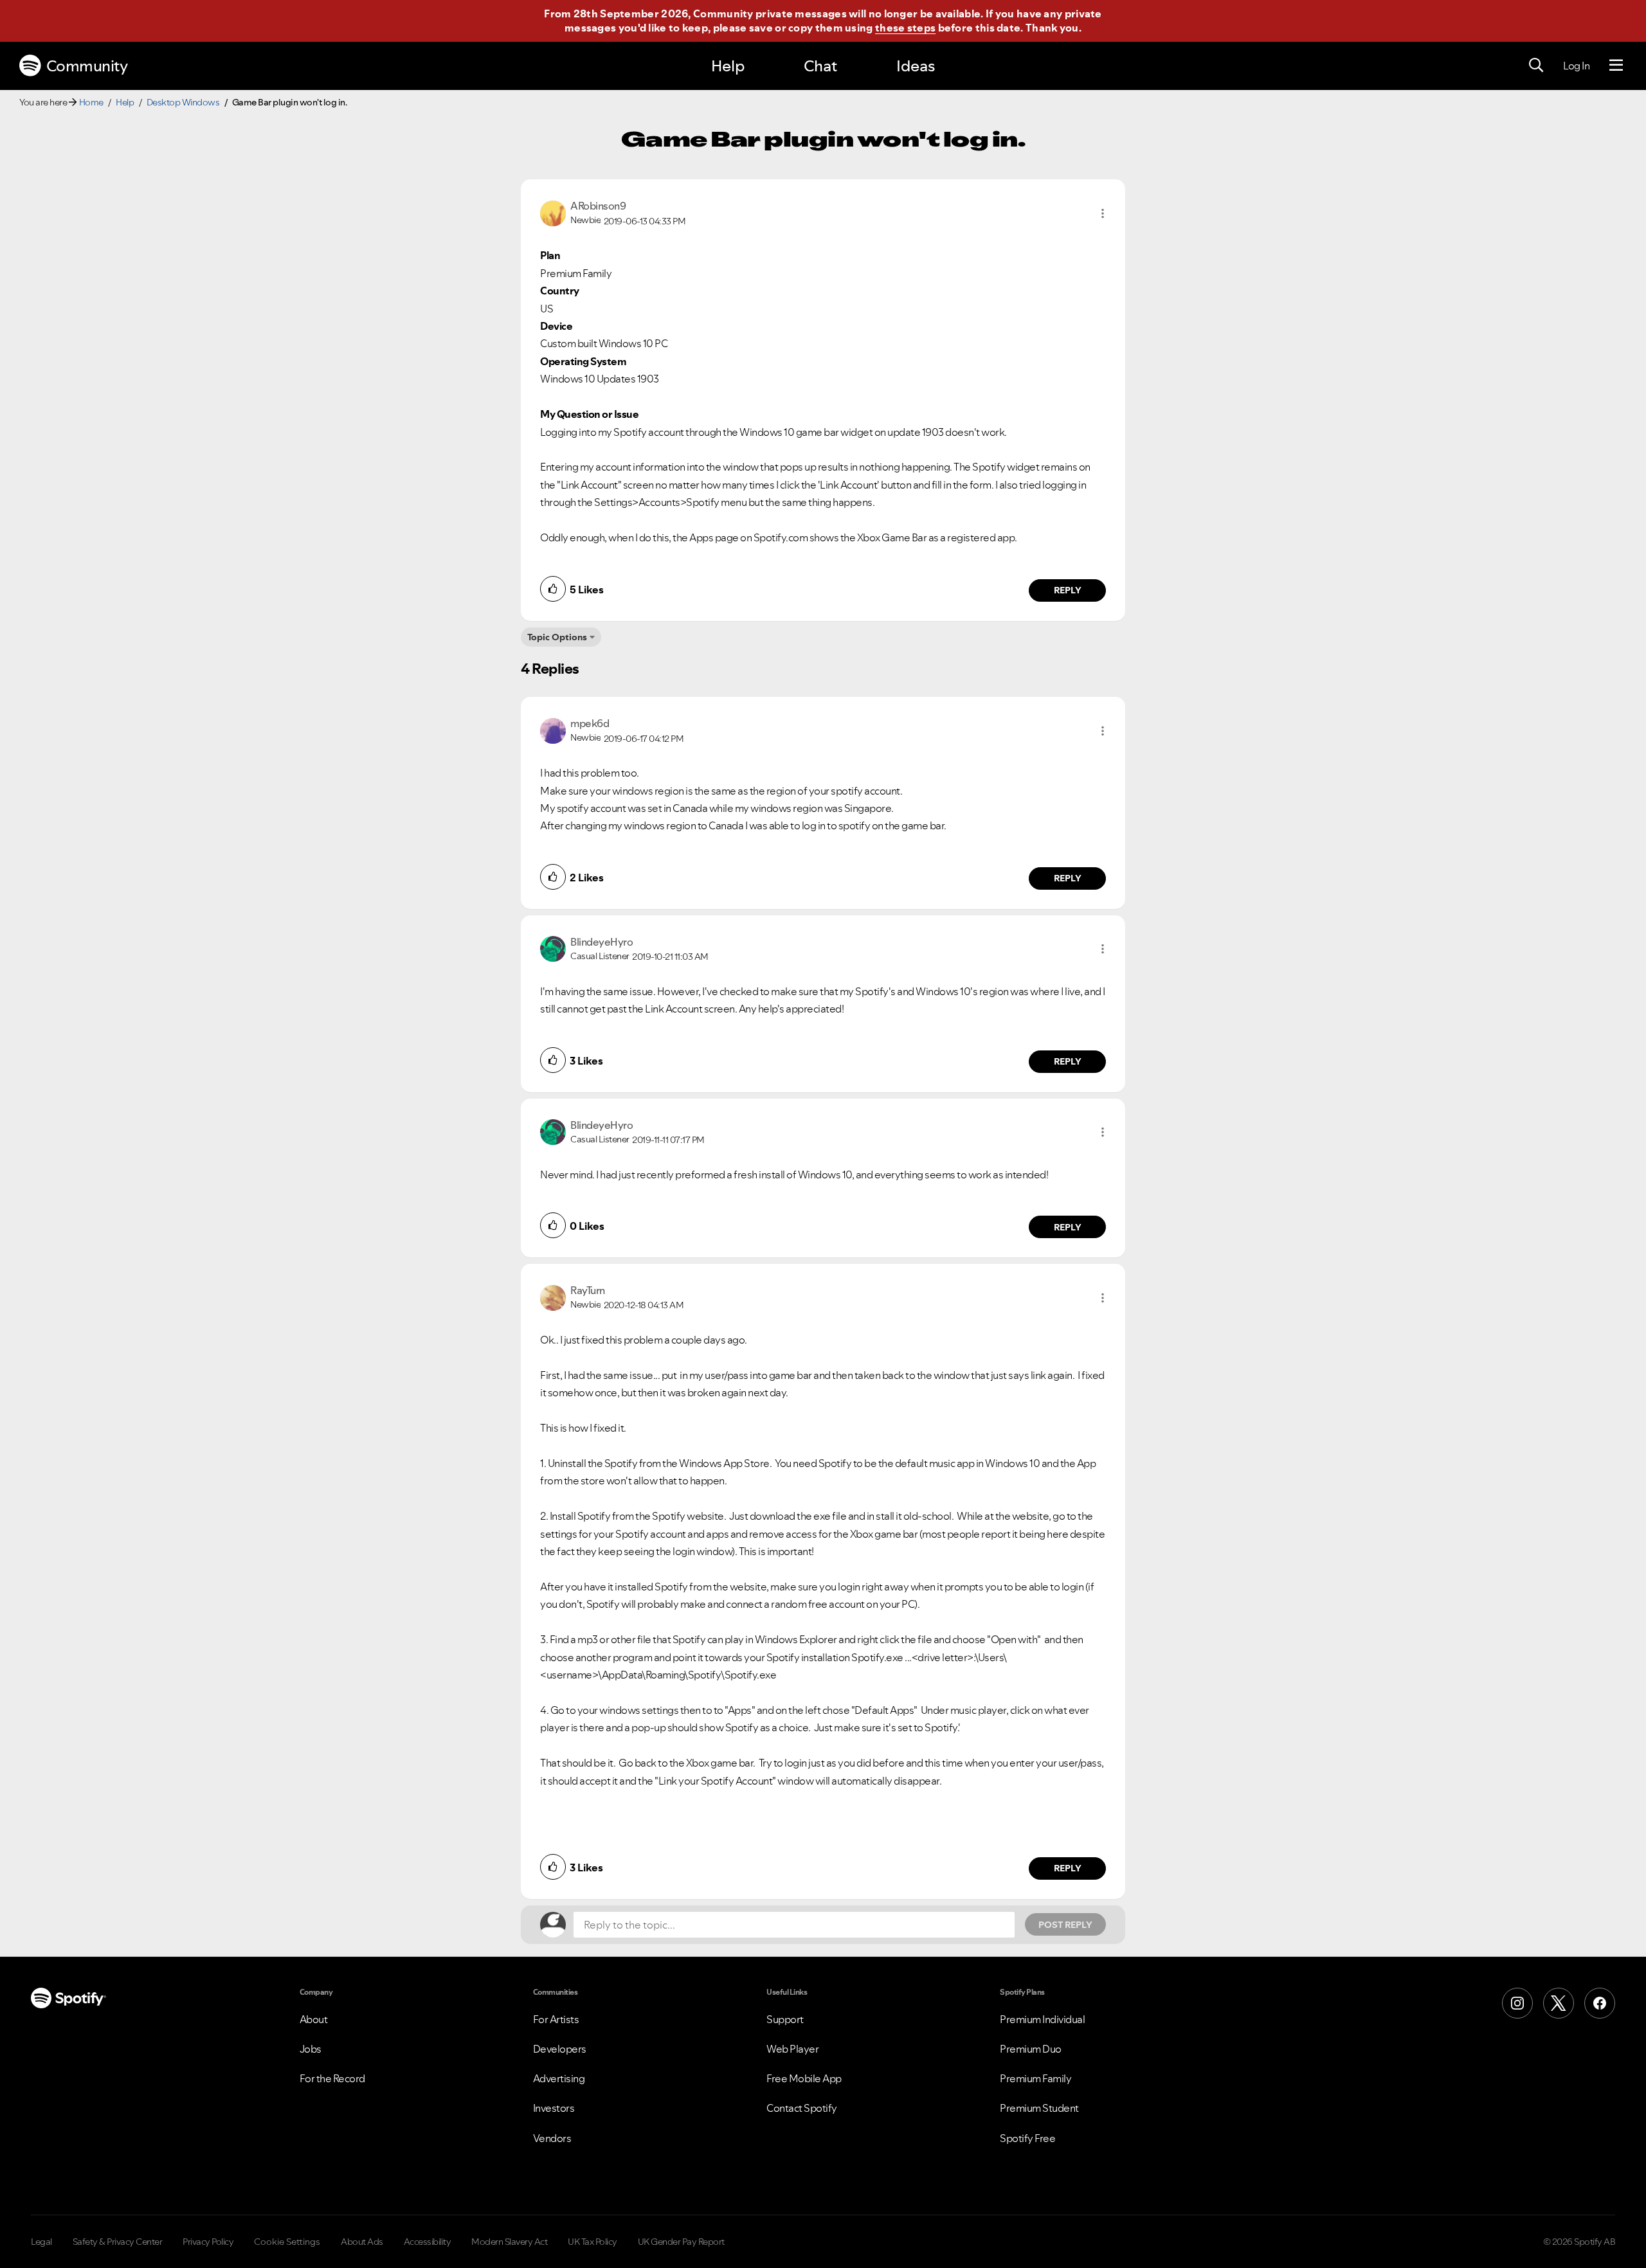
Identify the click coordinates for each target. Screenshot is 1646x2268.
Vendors (552, 2138)
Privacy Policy (208, 2242)
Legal (41, 2242)
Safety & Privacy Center (118, 2242)
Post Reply (1065, 1925)
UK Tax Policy (592, 2242)
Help (728, 66)
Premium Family (1036, 2078)
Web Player (792, 2049)
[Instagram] (1517, 2003)
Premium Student (1039, 2108)
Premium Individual (1042, 2019)
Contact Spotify (802, 2108)
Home (91, 102)
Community (87, 66)
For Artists (556, 2019)
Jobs (311, 2049)
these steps (905, 28)
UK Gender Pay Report (681, 2242)
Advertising (559, 2078)
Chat (820, 66)
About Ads (362, 2242)
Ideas (916, 66)
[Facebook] (1600, 2003)
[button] (1103, 213)
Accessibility (428, 2242)
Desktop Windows (183, 102)
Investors (554, 2108)
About (314, 2019)
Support (785, 2019)
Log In (1576, 66)
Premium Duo (1031, 2049)
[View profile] (553, 212)
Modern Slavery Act (509, 2242)
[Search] (1536, 66)
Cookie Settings (287, 2242)
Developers (560, 2049)
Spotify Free (1027, 2138)
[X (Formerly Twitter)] (1559, 2003)
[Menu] (1616, 66)
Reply (1068, 590)
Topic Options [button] (557, 637)
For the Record (332, 2078)
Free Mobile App (804, 2078)
